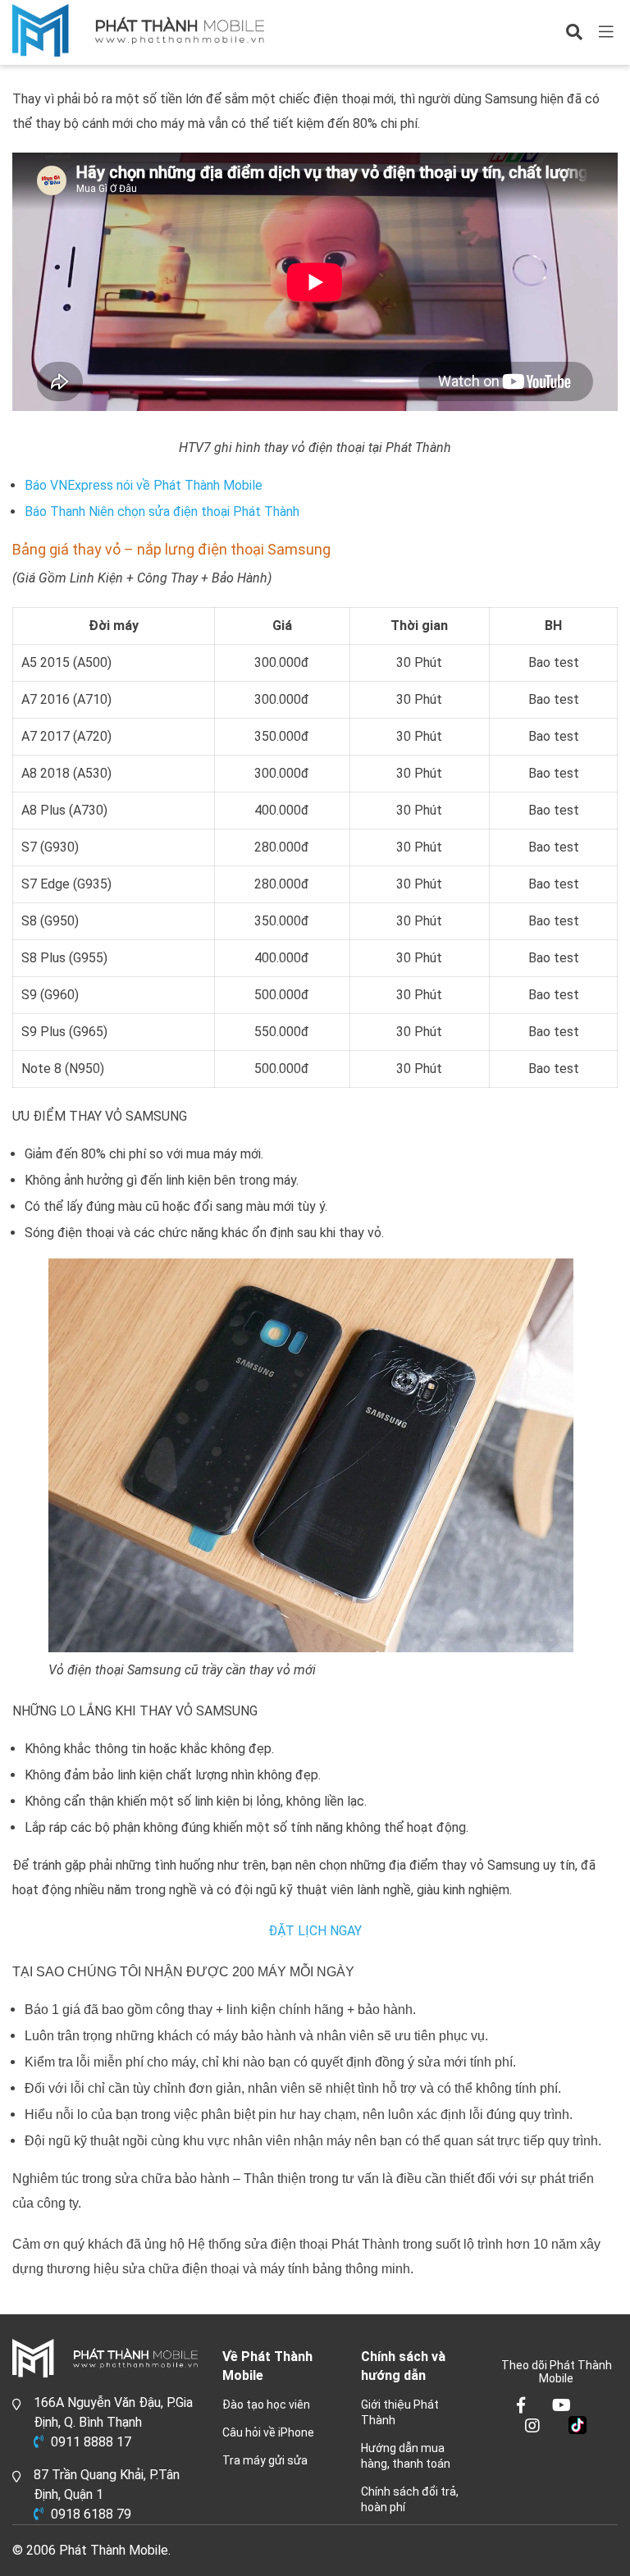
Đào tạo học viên (266, 2405)
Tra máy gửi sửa (265, 2460)
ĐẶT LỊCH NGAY (315, 1931)
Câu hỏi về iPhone (268, 2432)
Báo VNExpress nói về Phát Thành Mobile (144, 485)
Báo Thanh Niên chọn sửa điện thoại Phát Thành (162, 512)
